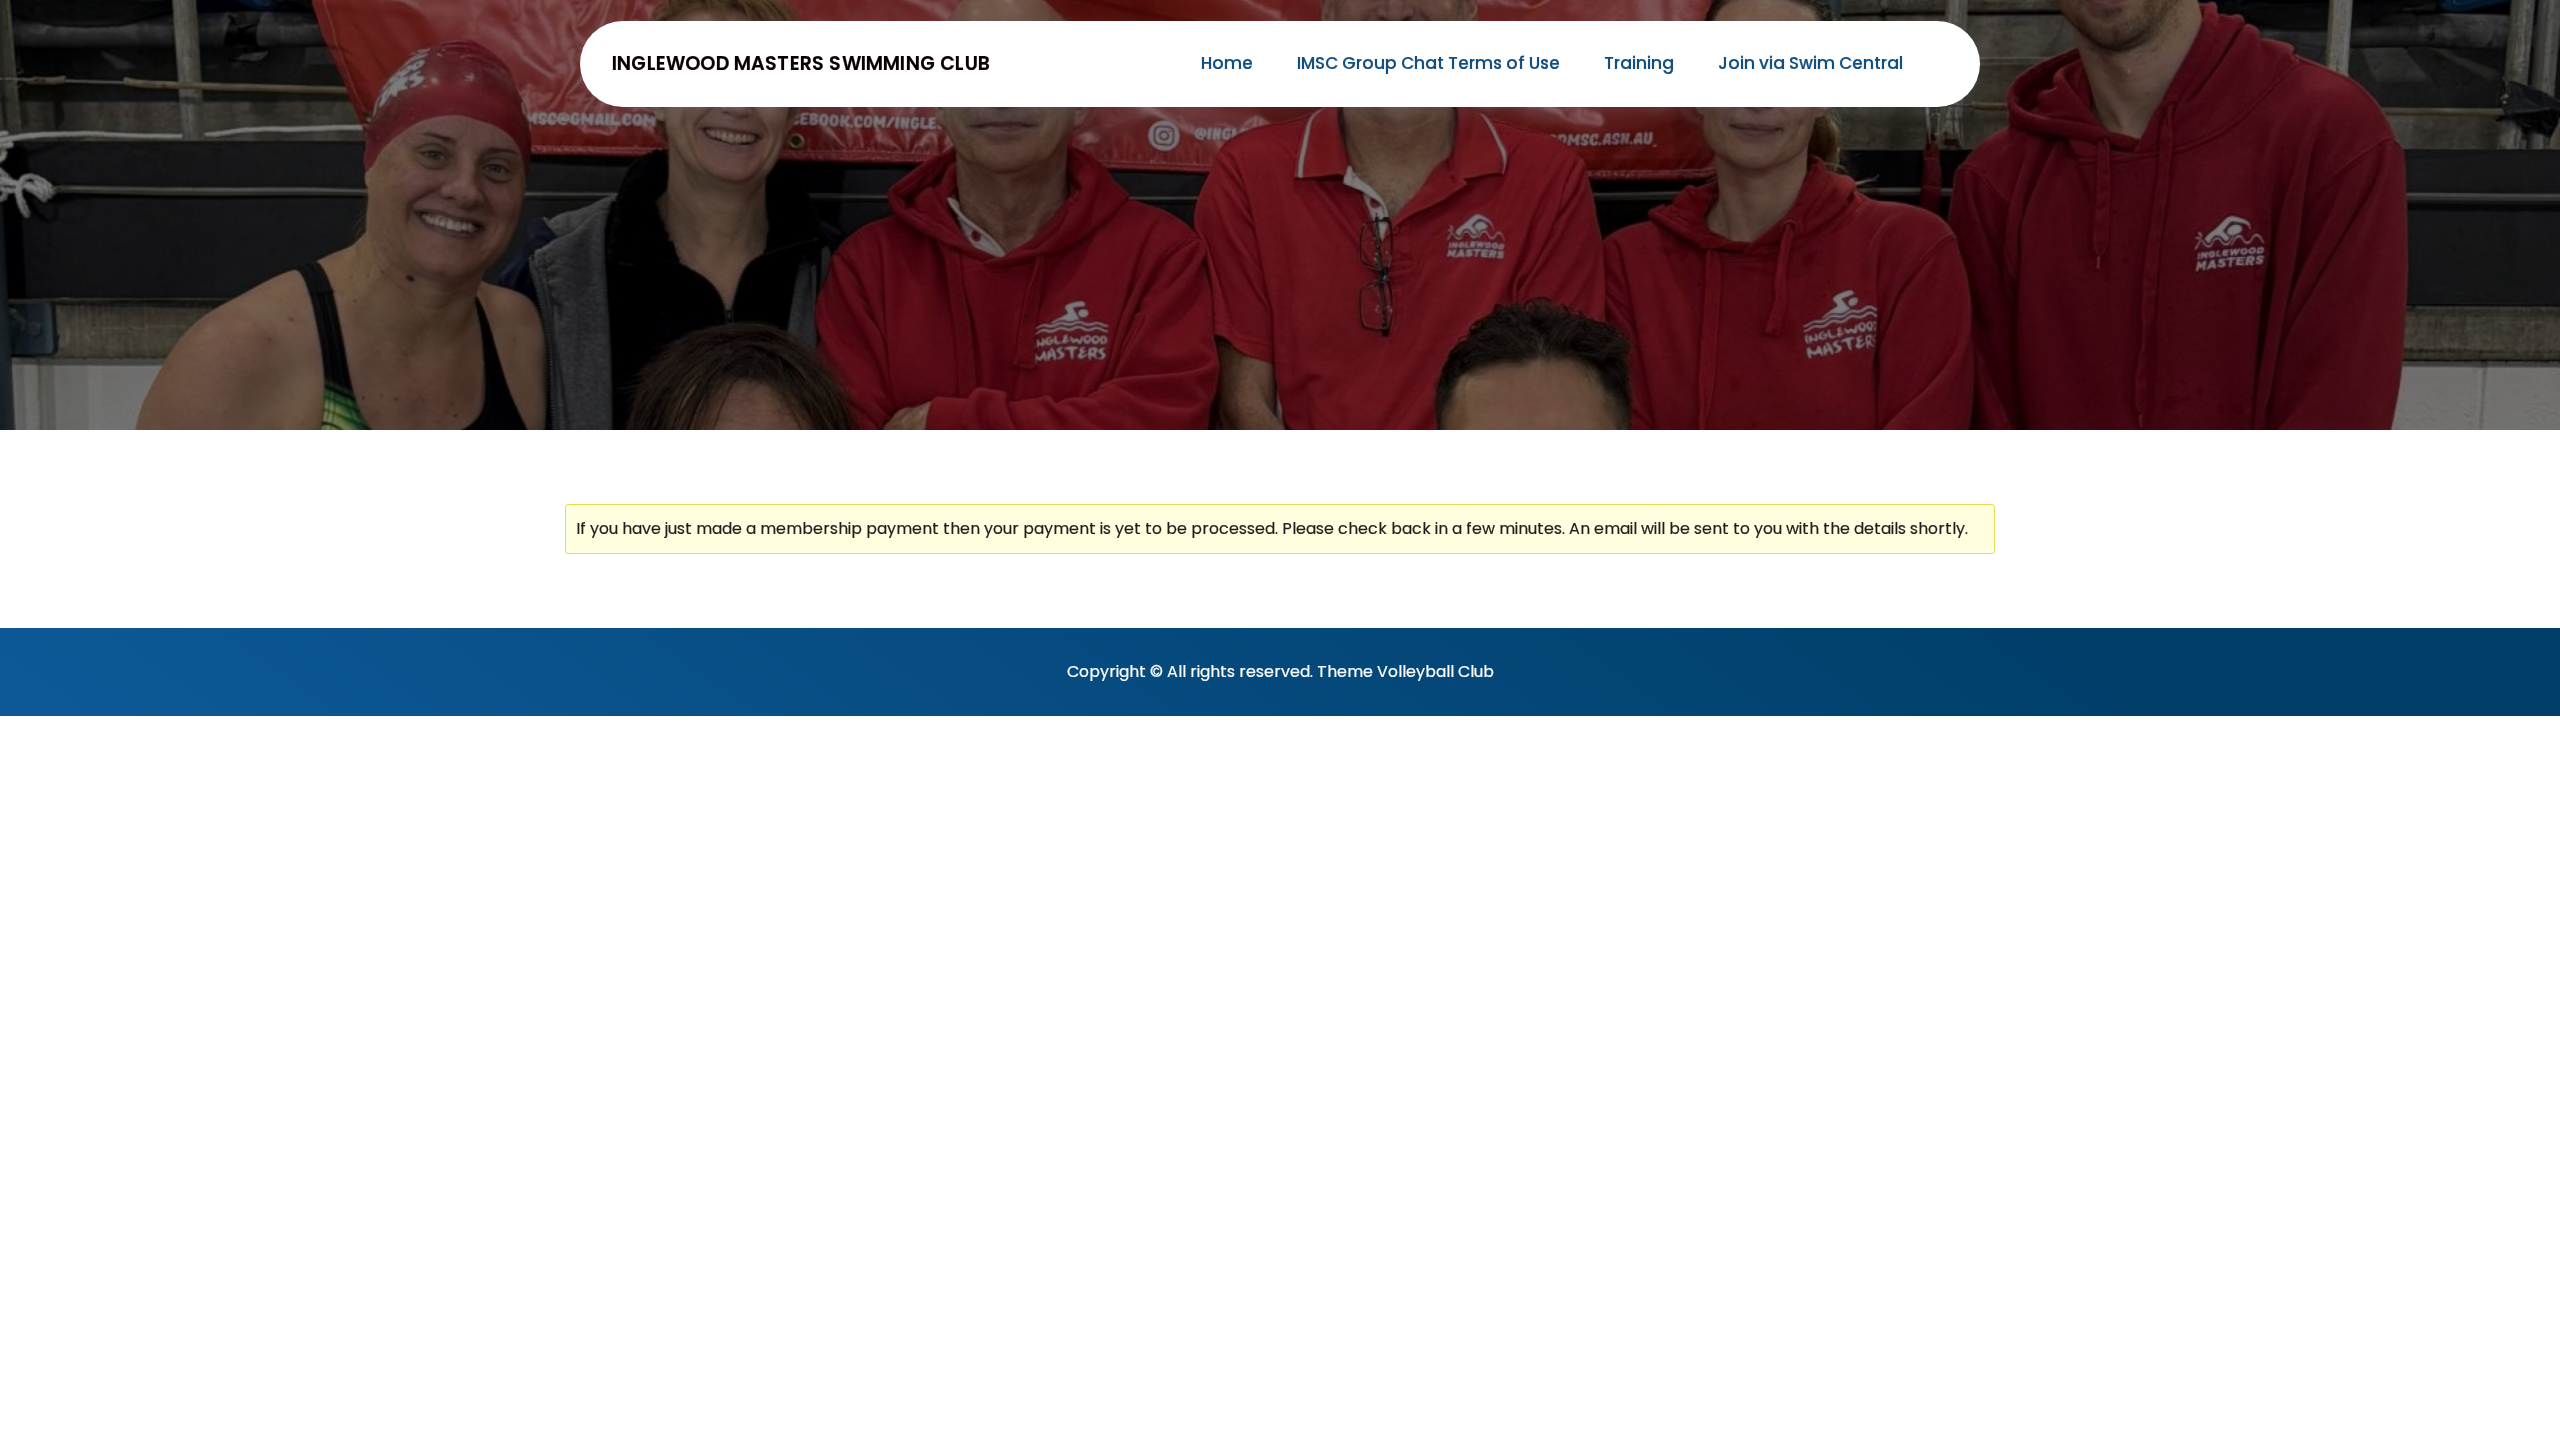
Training (1639, 63)
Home (1227, 63)
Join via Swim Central (1810, 63)
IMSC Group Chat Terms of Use (1428, 63)
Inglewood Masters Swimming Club (801, 63)
